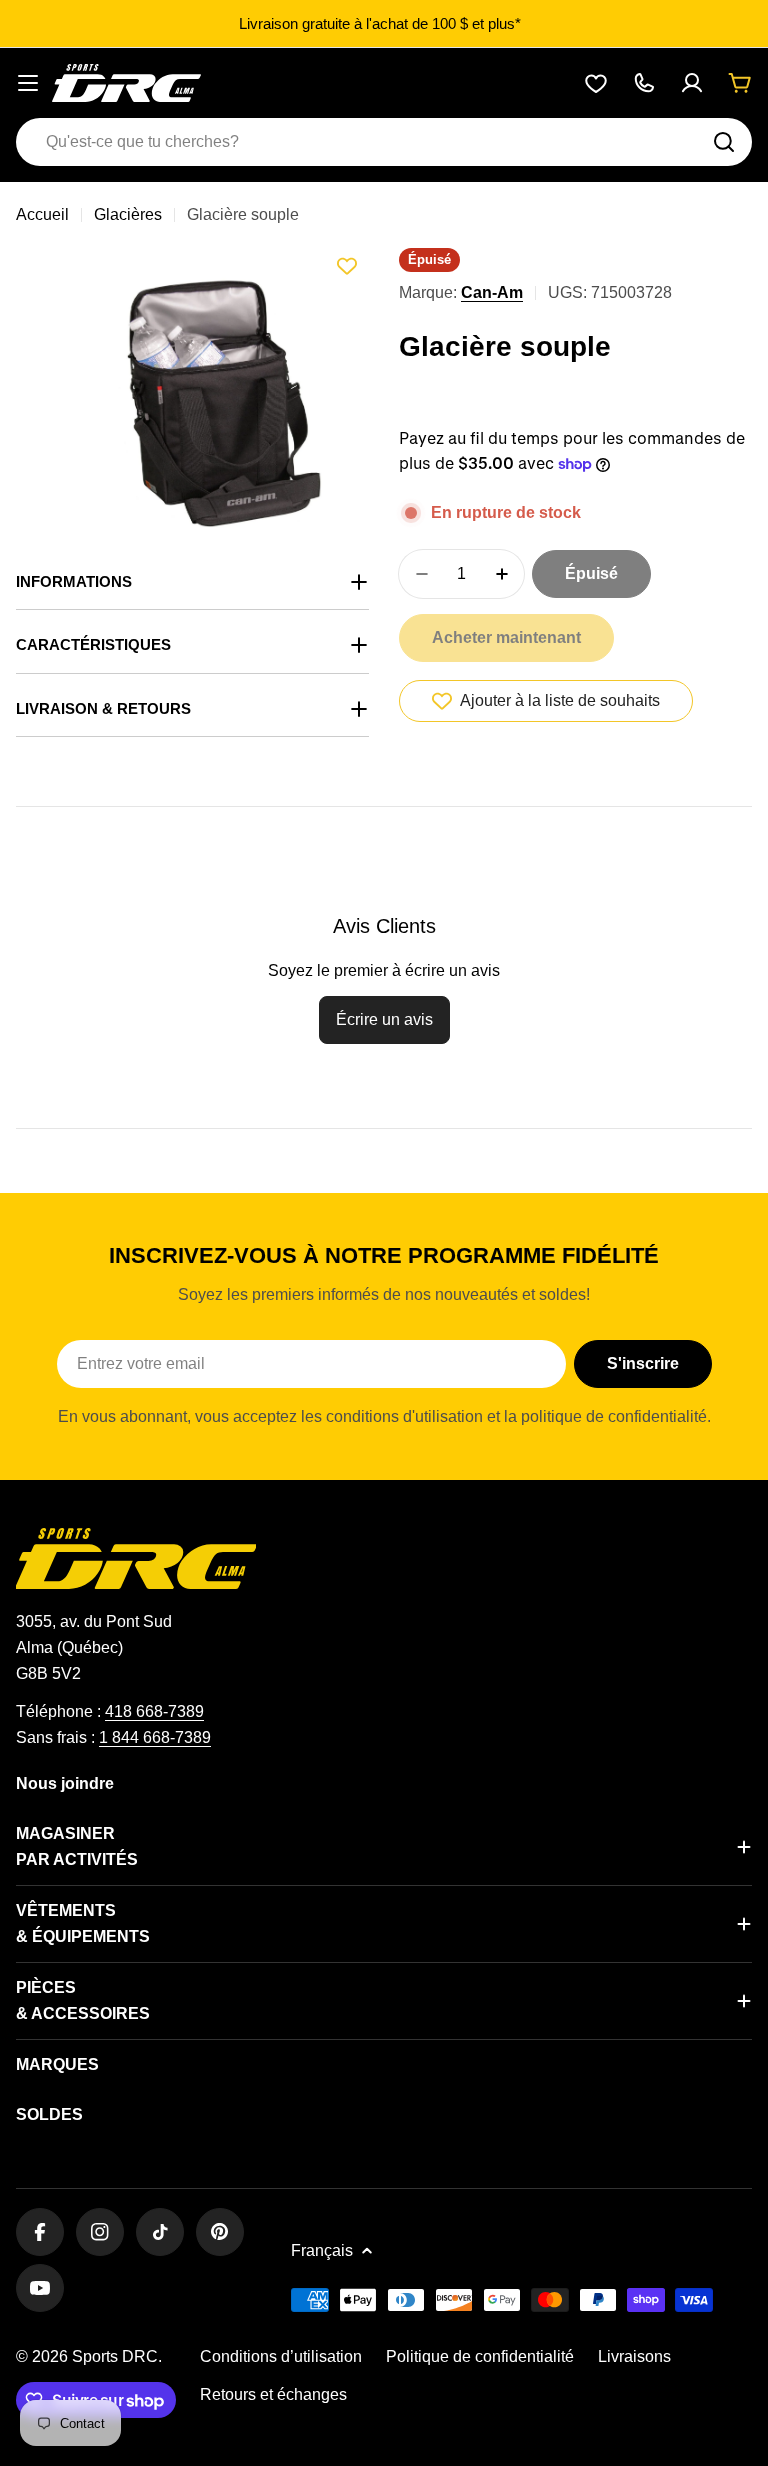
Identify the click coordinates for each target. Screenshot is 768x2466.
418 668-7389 (154, 1711)
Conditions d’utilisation (281, 2356)
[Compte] (692, 83)
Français (322, 2250)
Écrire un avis (384, 1019)
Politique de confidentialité (480, 2356)
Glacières (128, 214)
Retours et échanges (273, 2394)
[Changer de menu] (28, 83)
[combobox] (384, 142)
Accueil (42, 214)
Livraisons (634, 2356)
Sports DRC (115, 2356)
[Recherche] (724, 142)
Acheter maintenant (506, 637)
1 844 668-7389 (155, 1737)
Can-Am (492, 292)
